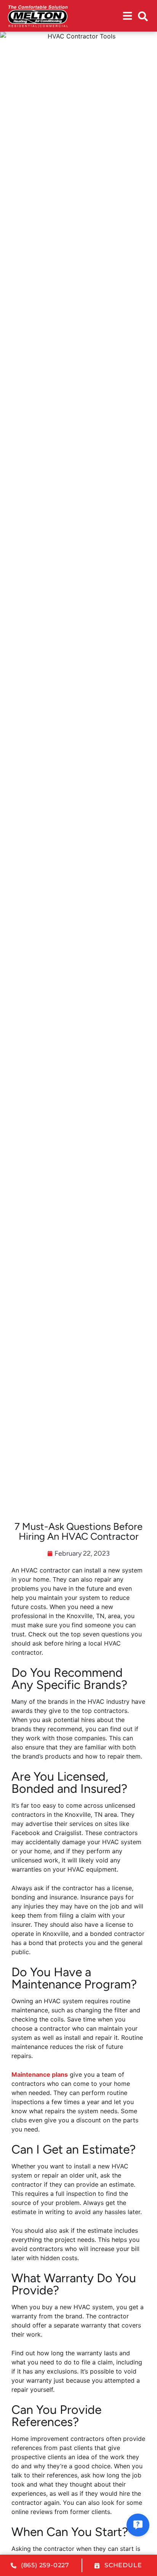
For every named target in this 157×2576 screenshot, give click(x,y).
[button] (143, 16)
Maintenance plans (40, 2074)
